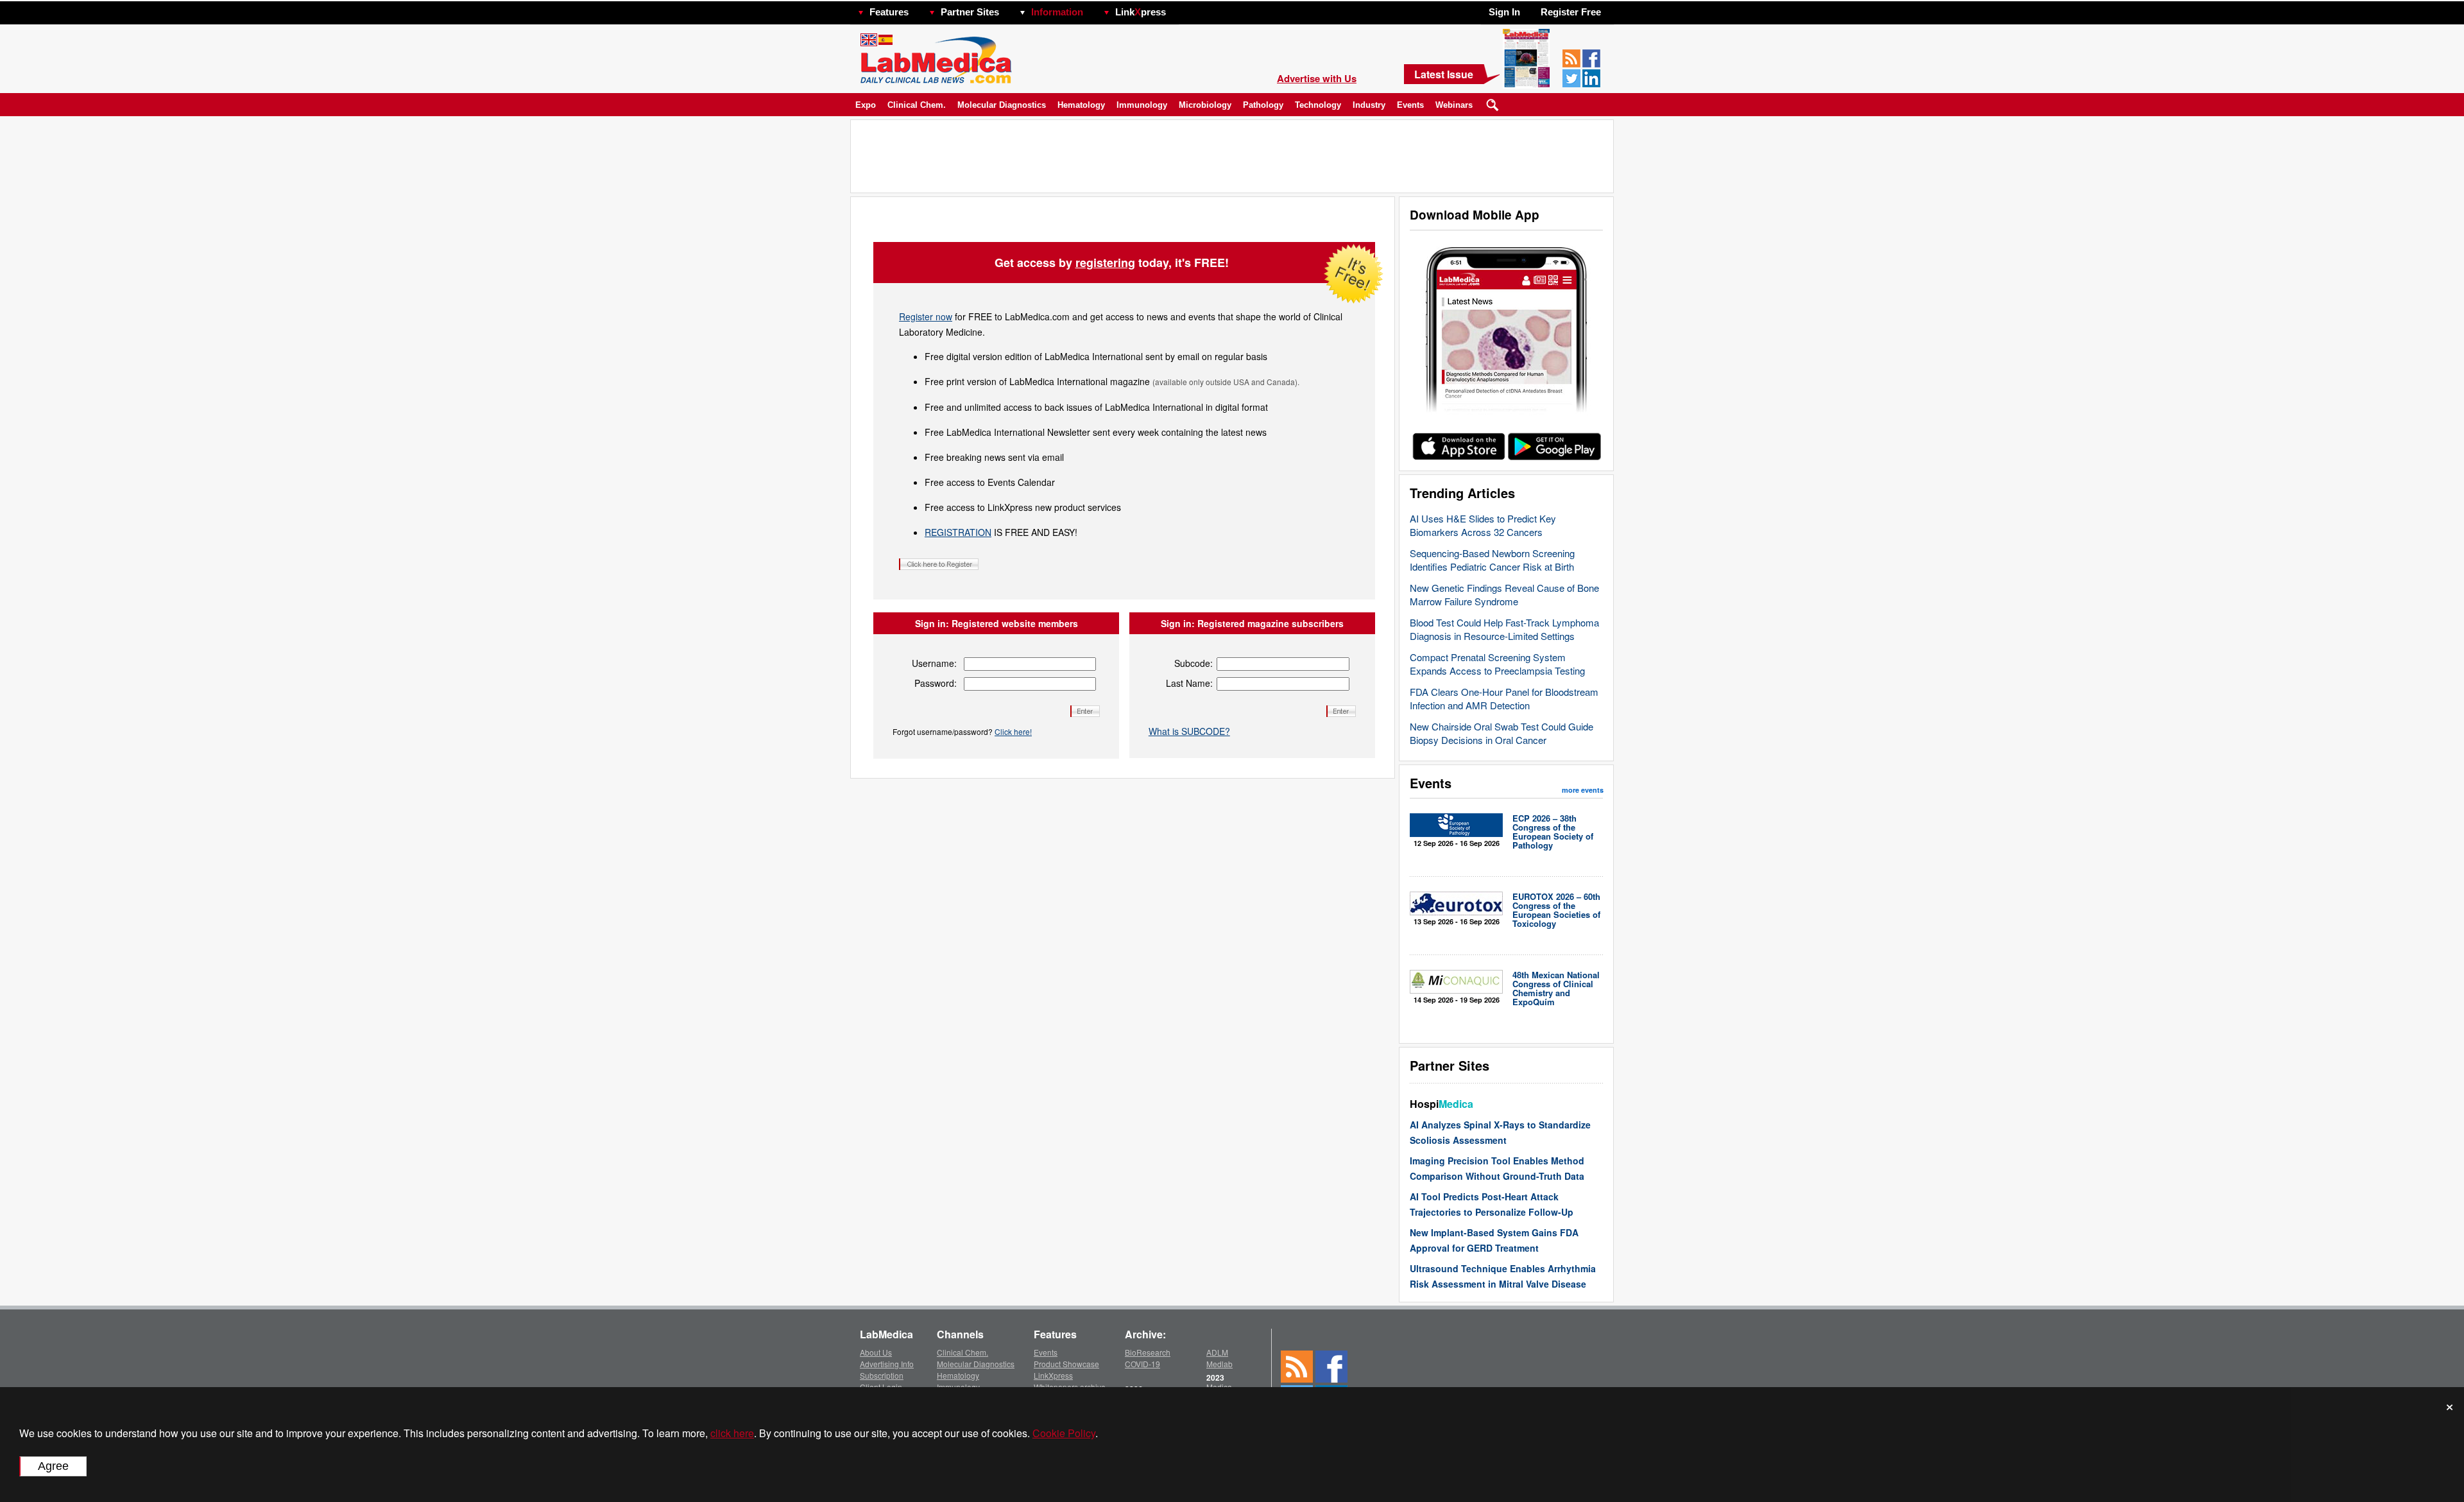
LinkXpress (1053, 1375)
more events (1583, 790)
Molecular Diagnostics (1002, 105)
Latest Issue (1444, 74)
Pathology (1263, 105)
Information (1057, 12)
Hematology (1081, 105)
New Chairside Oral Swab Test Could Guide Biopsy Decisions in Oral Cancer (1502, 733)
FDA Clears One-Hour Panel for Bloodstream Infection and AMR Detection (1504, 698)
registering (1105, 263)
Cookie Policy (1064, 1433)
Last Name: (1189, 683)
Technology (1318, 105)
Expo (866, 105)
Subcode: (1193, 663)
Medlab (1219, 1364)
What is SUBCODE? (1189, 731)
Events (1410, 105)
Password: (936, 683)
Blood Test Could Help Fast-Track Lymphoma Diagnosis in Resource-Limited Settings (1504, 629)
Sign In (1504, 12)
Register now (926, 316)
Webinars (1454, 105)
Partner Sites (970, 12)
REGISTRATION (958, 532)
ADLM (1217, 1352)
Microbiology (1205, 105)
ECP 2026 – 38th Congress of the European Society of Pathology (1553, 832)
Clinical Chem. (917, 105)
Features (889, 12)
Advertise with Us (1317, 78)
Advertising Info (887, 1364)
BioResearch (1148, 1352)
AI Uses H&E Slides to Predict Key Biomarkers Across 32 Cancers (1483, 525)
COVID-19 (1142, 1364)
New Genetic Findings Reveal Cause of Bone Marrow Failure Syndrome (1504, 594)
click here (732, 1433)
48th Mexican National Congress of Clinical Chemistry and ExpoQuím (1556, 988)
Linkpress (1141, 12)
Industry (1369, 105)
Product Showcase (1066, 1364)
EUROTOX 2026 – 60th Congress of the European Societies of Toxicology (1556, 910)
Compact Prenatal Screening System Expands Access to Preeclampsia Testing (1497, 664)
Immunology (1142, 105)
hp (1185, 9)
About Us (876, 1352)
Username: (934, 663)
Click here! (1013, 731)
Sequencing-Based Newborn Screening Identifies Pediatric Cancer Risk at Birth (1492, 560)
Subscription (882, 1375)
